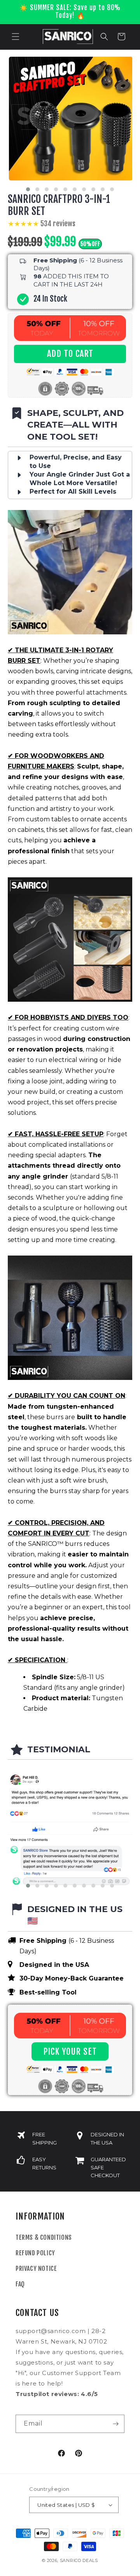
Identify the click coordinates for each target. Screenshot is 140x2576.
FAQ (20, 2284)
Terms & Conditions (44, 2237)
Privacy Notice (36, 2269)
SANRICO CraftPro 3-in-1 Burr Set (59, 205)
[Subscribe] (115, 2424)
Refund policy (35, 2253)
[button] (16, 37)
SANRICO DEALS (79, 2560)
